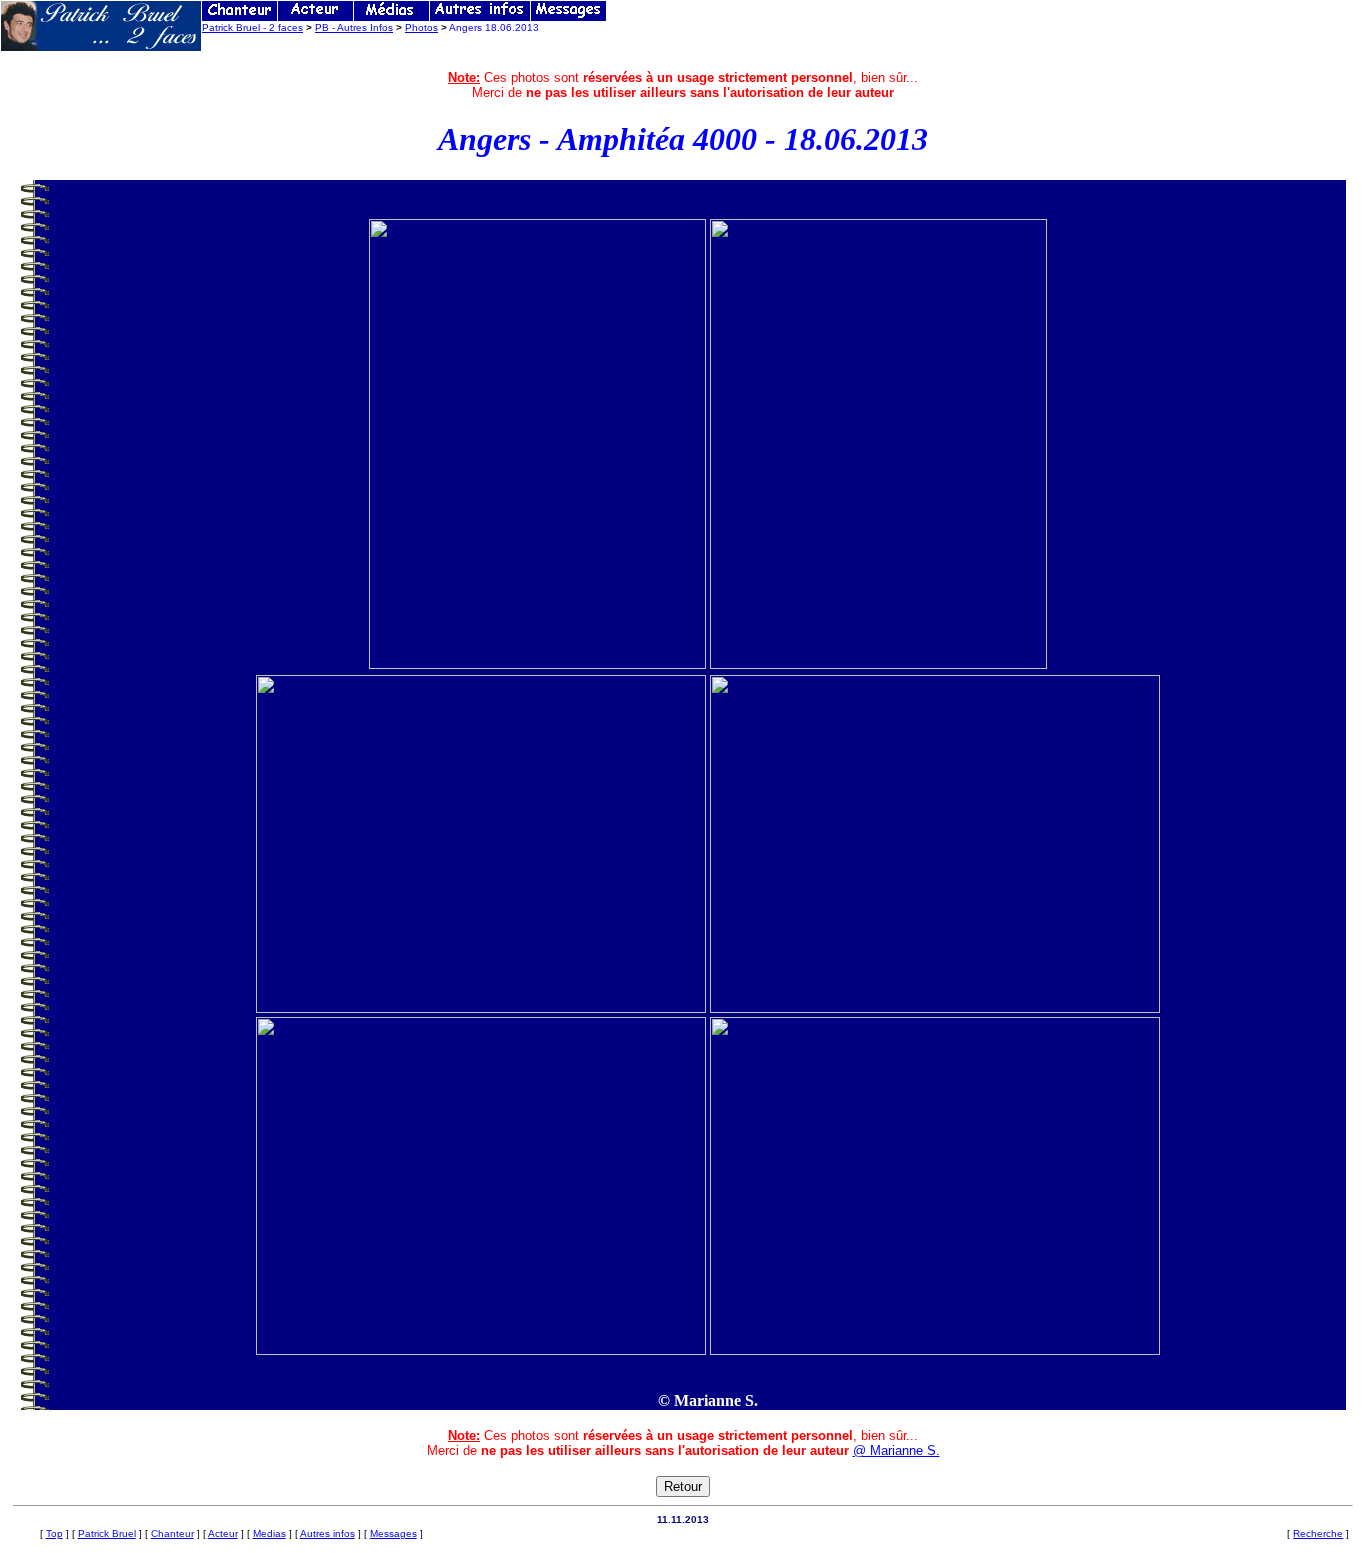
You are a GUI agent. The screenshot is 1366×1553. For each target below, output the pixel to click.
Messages (393, 1533)
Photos (421, 27)
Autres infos (327, 1533)
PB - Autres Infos (354, 27)
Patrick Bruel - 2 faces (252, 27)
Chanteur (172, 1533)
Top (54, 1533)
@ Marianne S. (896, 1450)
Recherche (1318, 1533)
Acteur (223, 1533)
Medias (269, 1533)
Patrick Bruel (107, 1533)
